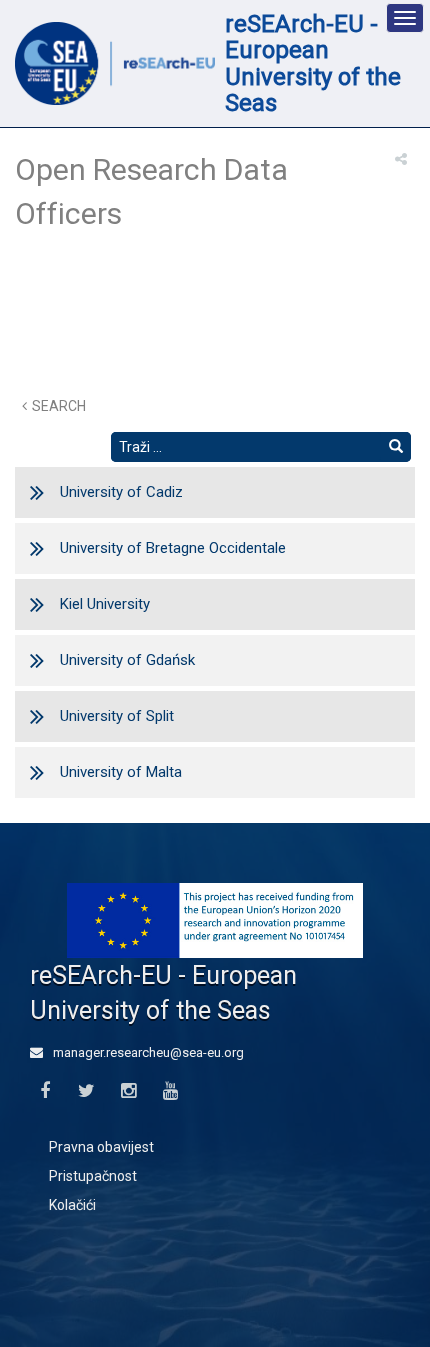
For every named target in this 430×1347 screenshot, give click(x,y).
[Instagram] (128, 1091)
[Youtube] (170, 1091)
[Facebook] (44, 1091)
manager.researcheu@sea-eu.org (147, 1052)
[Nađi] (396, 447)
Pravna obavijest (101, 1147)
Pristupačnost (93, 1176)
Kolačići (72, 1205)
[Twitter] (86, 1091)
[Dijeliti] (401, 159)
